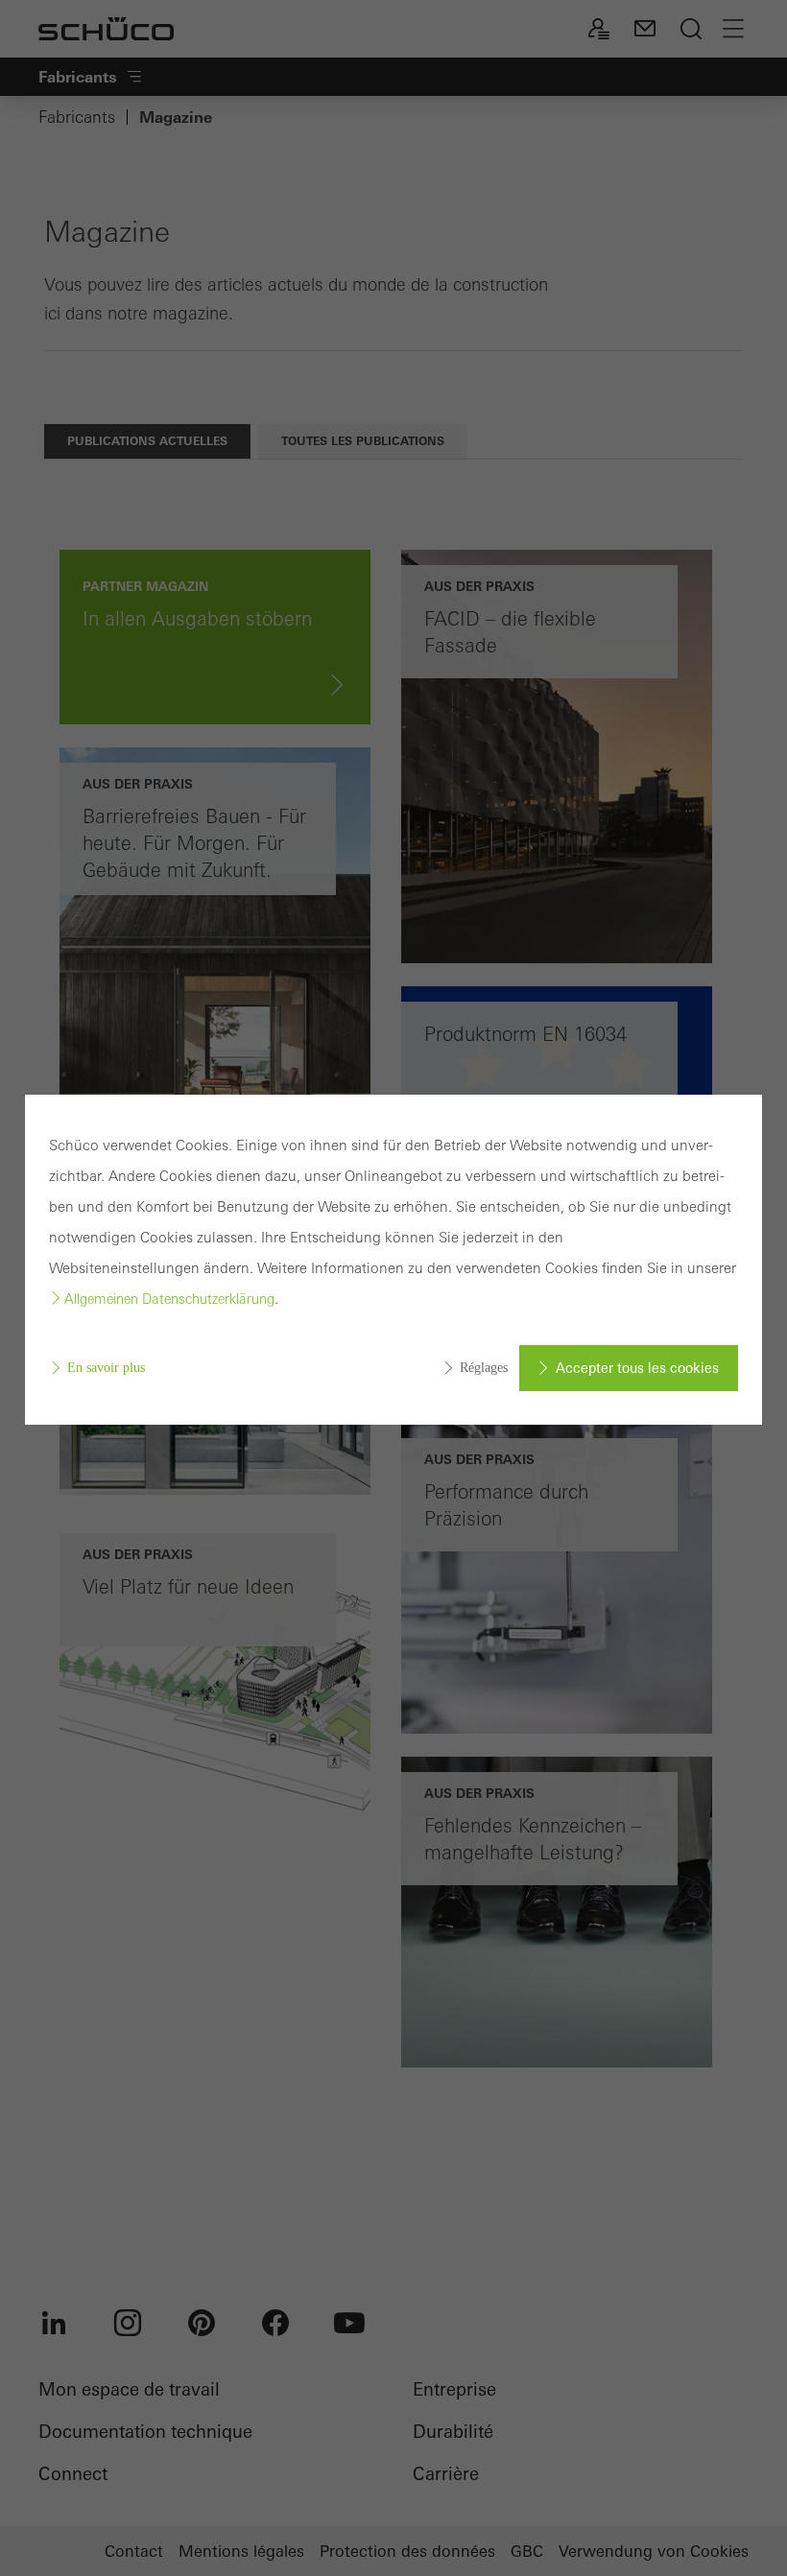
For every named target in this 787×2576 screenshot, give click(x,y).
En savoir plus (106, 1368)
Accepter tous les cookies (637, 1368)
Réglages (484, 1368)
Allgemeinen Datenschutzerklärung (169, 1299)
